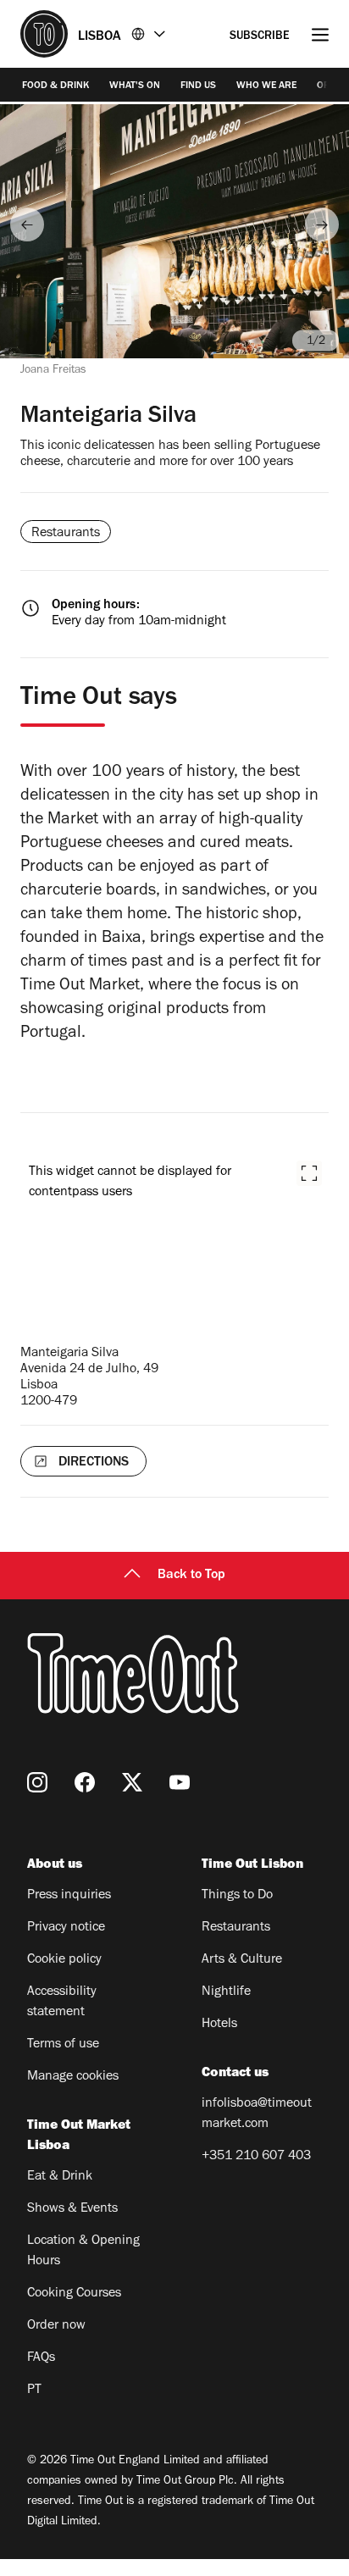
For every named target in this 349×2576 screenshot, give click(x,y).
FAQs (41, 2358)
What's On (135, 86)
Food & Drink (55, 86)
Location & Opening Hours (83, 2252)
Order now (56, 2326)
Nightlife (226, 1992)
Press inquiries (69, 1896)
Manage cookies (73, 2077)
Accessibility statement (62, 2003)
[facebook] (85, 1782)
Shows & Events (72, 2209)
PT (34, 2390)
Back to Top (191, 1576)
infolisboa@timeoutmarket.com (257, 2114)
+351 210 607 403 (256, 2157)
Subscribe (260, 37)
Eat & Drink (60, 2177)
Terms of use (63, 2045)
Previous (27, 224)
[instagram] (37, 1782)
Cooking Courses (74, 2294)
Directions (94, 1463)
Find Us (198, 86)
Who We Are (266, 86)
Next (322, 224)
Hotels (219, 2025)
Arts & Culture (242, 1960)
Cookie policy (64, 1960)
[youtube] (180, 1782)
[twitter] (132, 1782)
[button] (309, 1173)
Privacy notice (66, 1928)
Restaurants (236, 1928)
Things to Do (237, 1896)
